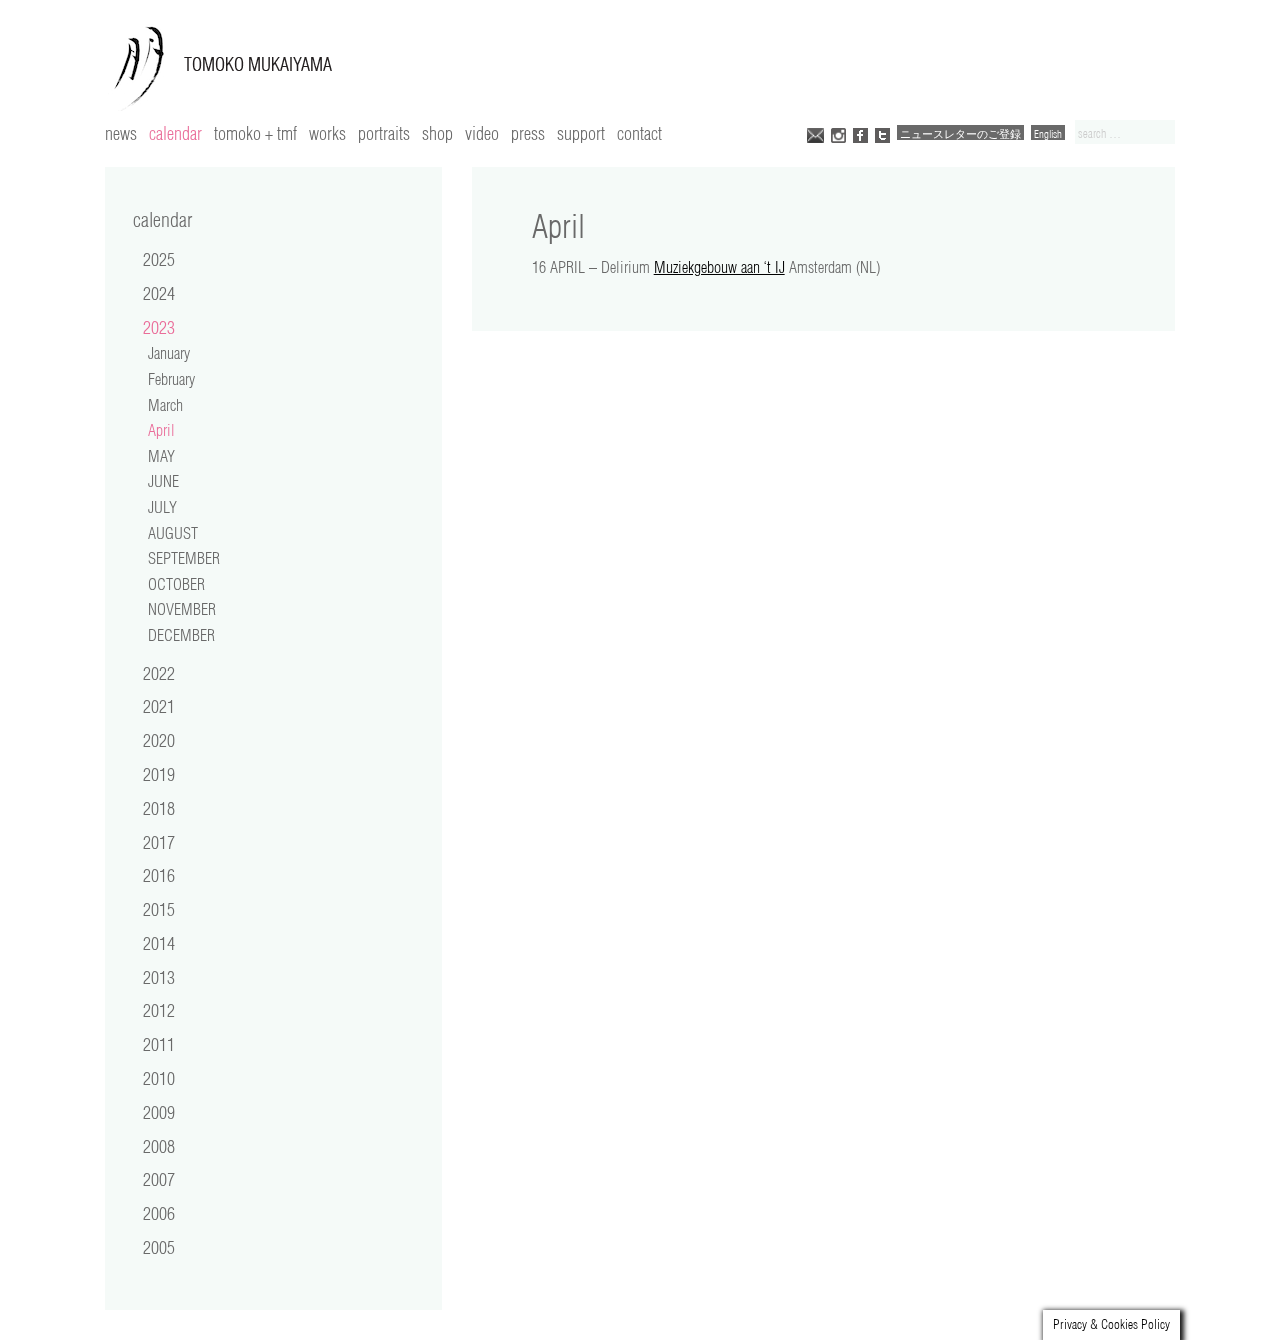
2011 (159, 1044)
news (121, 133)
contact (639, 133)
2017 (159, 842)
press (528, 133)
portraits (384, 133)
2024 (159, 293)
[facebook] (860, 133)
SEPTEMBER (184, 558)
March (165, 405)
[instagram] (838, 133)
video (482, 133)
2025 (159, 259)
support (581, 133)
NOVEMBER (182, 609)
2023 (159, 327)
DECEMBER (181, 635)
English (1048, 133)
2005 (159, 1247)
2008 (159, 1146)
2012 (159, 1010)
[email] (815, 133)
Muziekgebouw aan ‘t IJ (719, 267)
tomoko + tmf (255, 133)
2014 (159, 943)
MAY (161, 456)
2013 (159, 977)
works (327, 133)
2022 (159, 673)
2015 (159, 909)
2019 (159, 774)
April (161, 430)
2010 (159, 1078)
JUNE (163, 481)
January (169, 353)
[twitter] (882, 133)
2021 (159, 706)
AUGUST (173, 533)
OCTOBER (176, 584)
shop (437, 133)
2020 (159, 740)
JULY (162, 507)
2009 (159, 1112)
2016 (159, 875)
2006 (159, 1213)
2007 (159, 1179)
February (171, 379)
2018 (159, 808)
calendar (175, 133)
